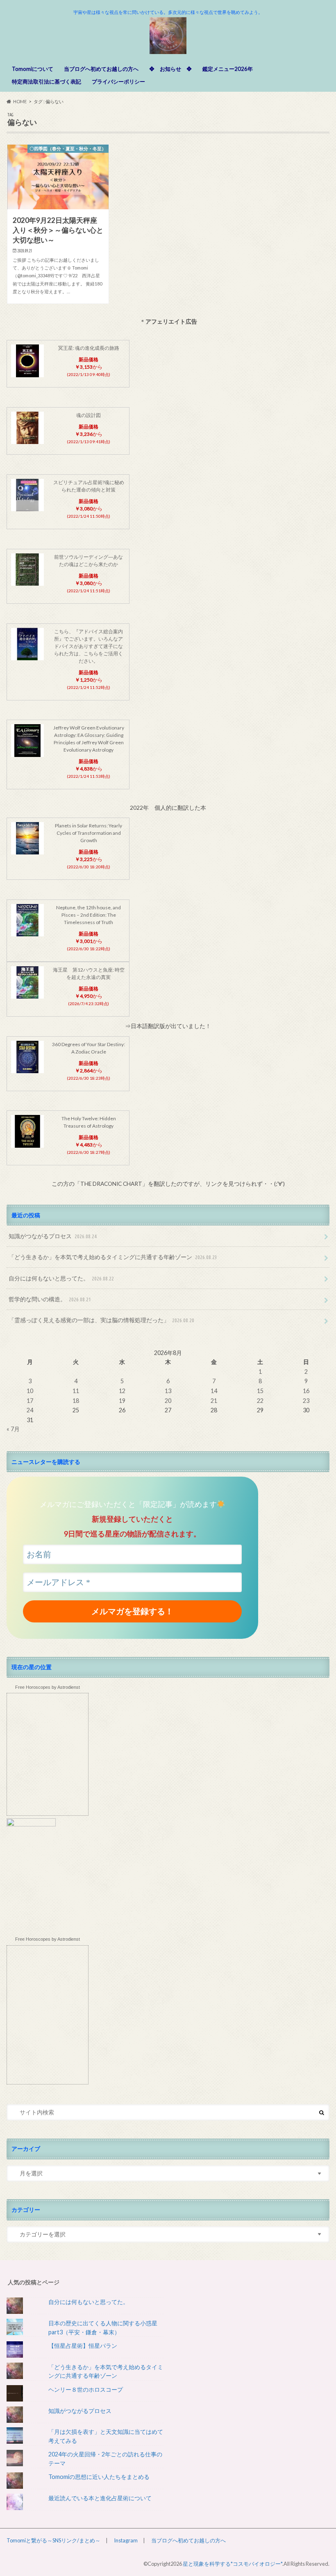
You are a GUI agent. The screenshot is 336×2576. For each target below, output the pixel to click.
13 (168, 1391)
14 (214, 1391)
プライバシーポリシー (118, 82)
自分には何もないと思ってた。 (61, 1278)
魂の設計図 (89, 415)
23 (306, 1401)
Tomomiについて (33, 69)
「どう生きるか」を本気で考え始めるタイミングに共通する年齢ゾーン (113, 1257)
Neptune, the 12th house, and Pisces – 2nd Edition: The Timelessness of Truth (89, 915)
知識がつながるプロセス (53, 1236)
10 (30, 1391)
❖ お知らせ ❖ (170, 69)
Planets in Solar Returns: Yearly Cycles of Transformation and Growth (89, 833)
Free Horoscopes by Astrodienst (48, 1687)
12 (122, 1391)
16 (306, 1391)
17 (30, 1401)
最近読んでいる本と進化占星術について (100, 2498)
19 (122, 1401)
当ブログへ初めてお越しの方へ (101, 69)
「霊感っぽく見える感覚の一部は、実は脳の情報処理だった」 (101, 1320)
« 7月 (13, 1429)
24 (30, 1410)
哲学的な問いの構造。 (50, 1299)
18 (76, 1401)
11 (76, 1391)
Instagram (126, 2540)
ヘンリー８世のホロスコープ (86, 2389)
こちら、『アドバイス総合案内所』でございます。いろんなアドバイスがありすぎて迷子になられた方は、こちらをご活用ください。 (89, 646)
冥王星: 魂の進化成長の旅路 (89, 348)
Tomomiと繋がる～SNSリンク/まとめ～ (53, 2540)
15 (260, 1391)
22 (260, 1401)
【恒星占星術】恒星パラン (83, 2346)
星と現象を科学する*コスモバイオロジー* (233, 2564)
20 (168, 1401)
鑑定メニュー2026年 (228, 69)
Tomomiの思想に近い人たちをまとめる (99, 2477)
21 (214, 1401)
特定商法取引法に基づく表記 (47, 82)
